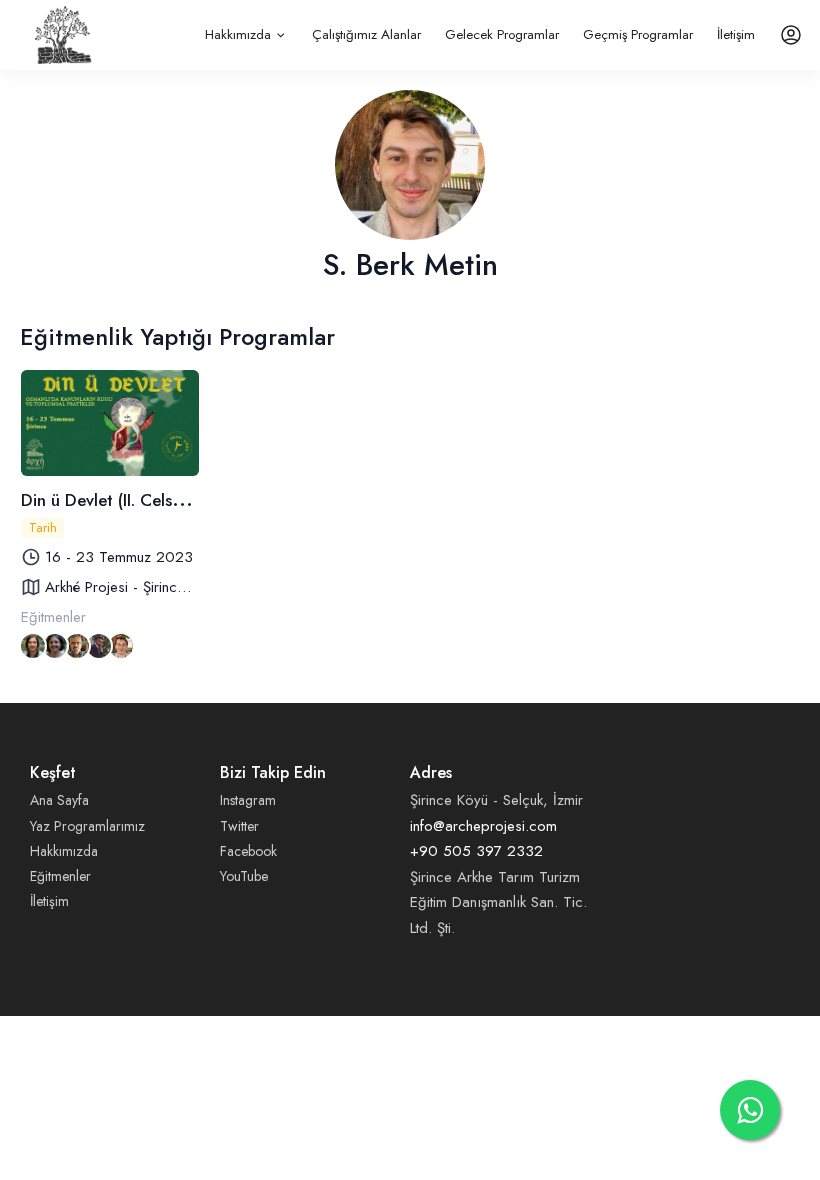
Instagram (248, 800)
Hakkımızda (238, 34)
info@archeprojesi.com (483, 826)
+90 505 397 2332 (476, 851)
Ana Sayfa (59, 800)
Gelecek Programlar (502, 34)
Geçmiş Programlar (638, 34)
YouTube (244, 876)
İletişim (736, 34)
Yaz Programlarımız (87, 826)
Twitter (239, 826)
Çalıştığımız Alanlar (366, 34)
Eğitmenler (60, 876)
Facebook (248, 851)
